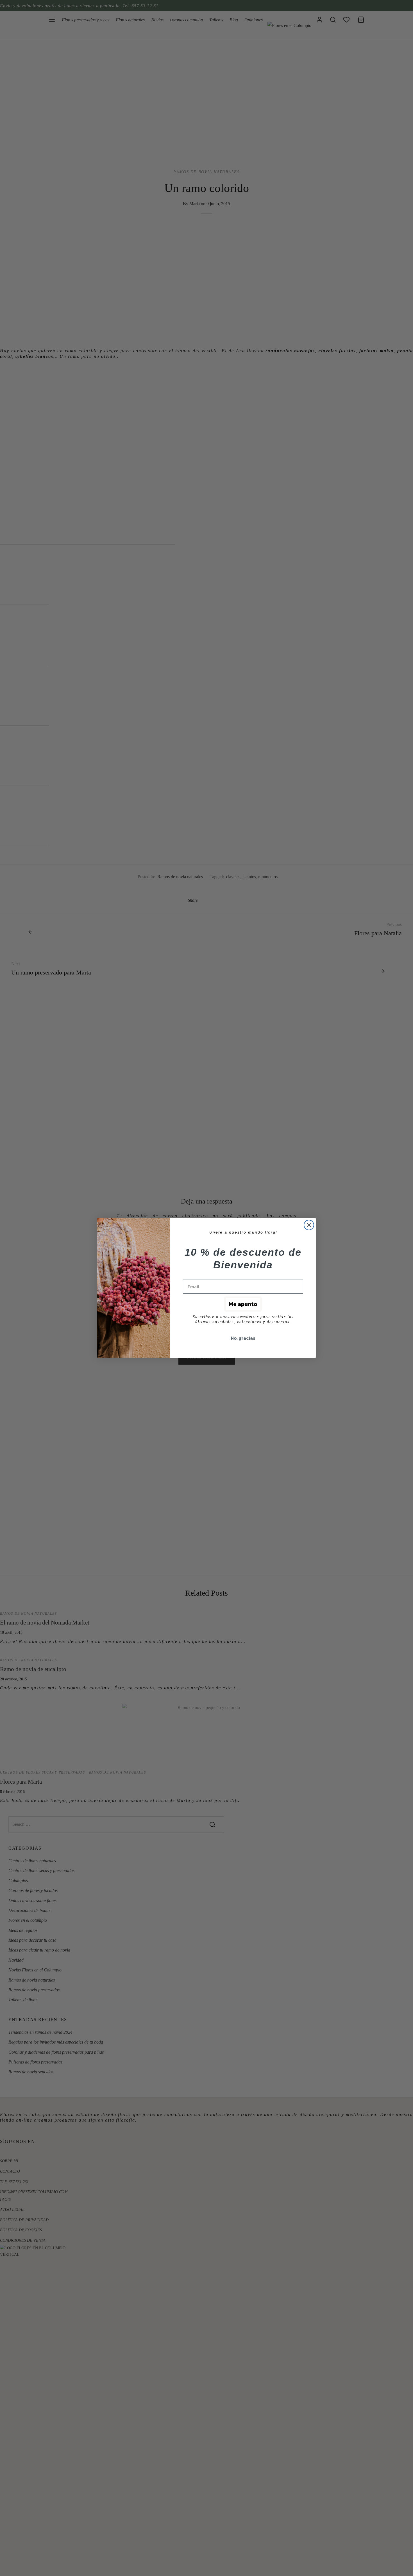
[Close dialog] (309, 1225)
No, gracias (243, 1338)
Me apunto (243, 1304)
